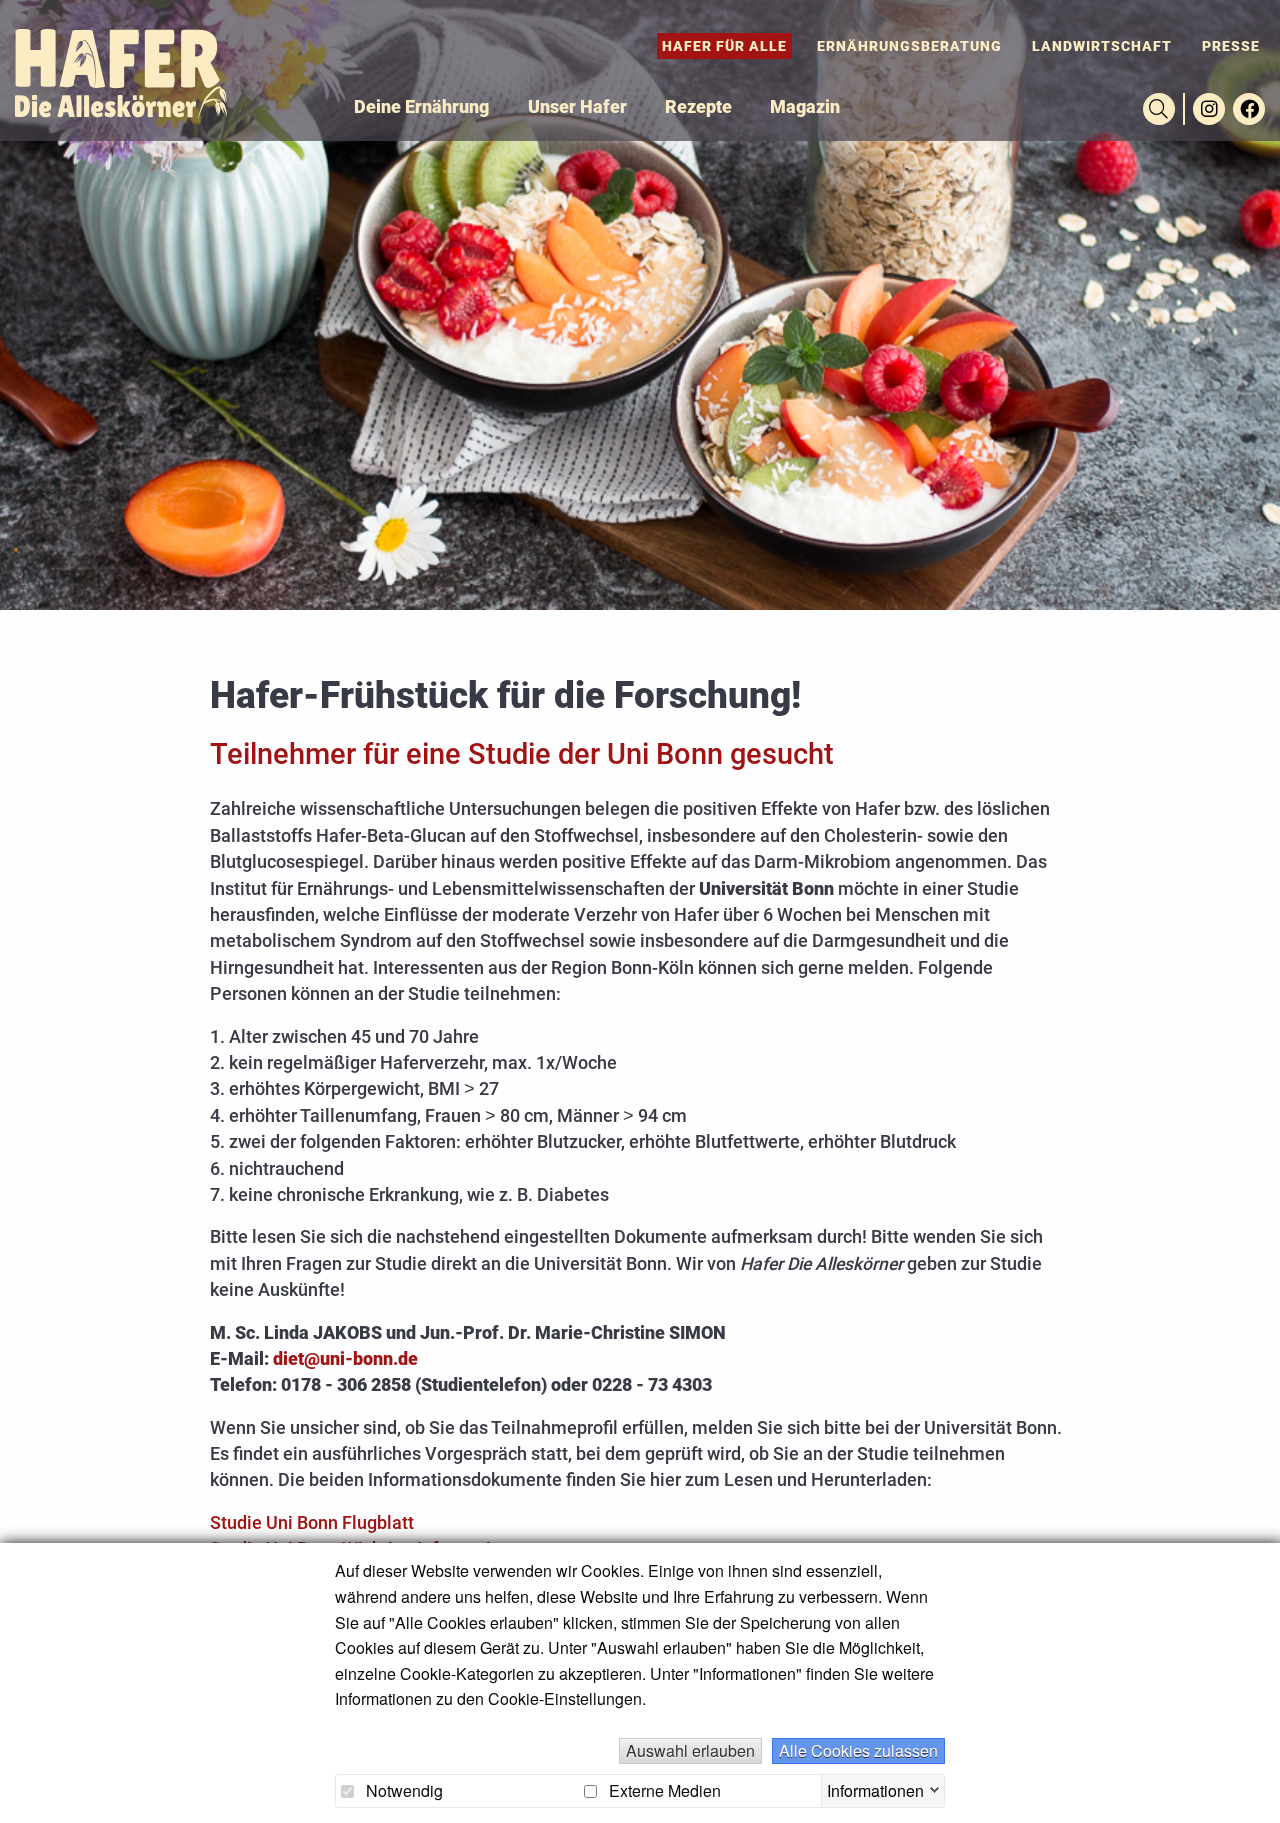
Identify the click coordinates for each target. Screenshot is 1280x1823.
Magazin (805, 107)
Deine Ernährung (421, 107)
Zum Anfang (1250, 1793)
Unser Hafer (577, 107)
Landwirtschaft (1102, 46)
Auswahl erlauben (690, 1750)
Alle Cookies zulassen (858, 1750)
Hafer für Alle (724, 46)
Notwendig (402, 1791)
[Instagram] (1209, 109)
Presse (1231, 46)
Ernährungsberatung (909, 46)
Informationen (875, 1788)
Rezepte (698, 107)
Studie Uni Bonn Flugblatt (312, 1523)
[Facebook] (1249, 109)
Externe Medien (663, 1791)
